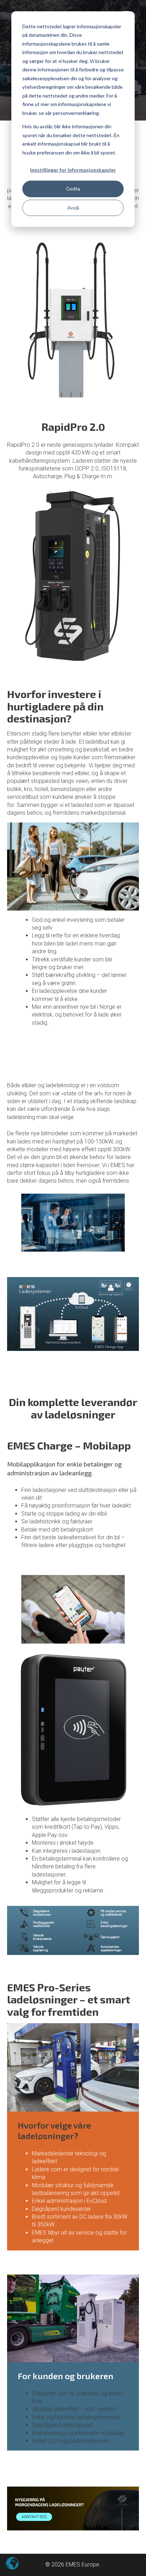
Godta (73, 189)
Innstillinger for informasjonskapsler (73, 170)
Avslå (73, 208)
